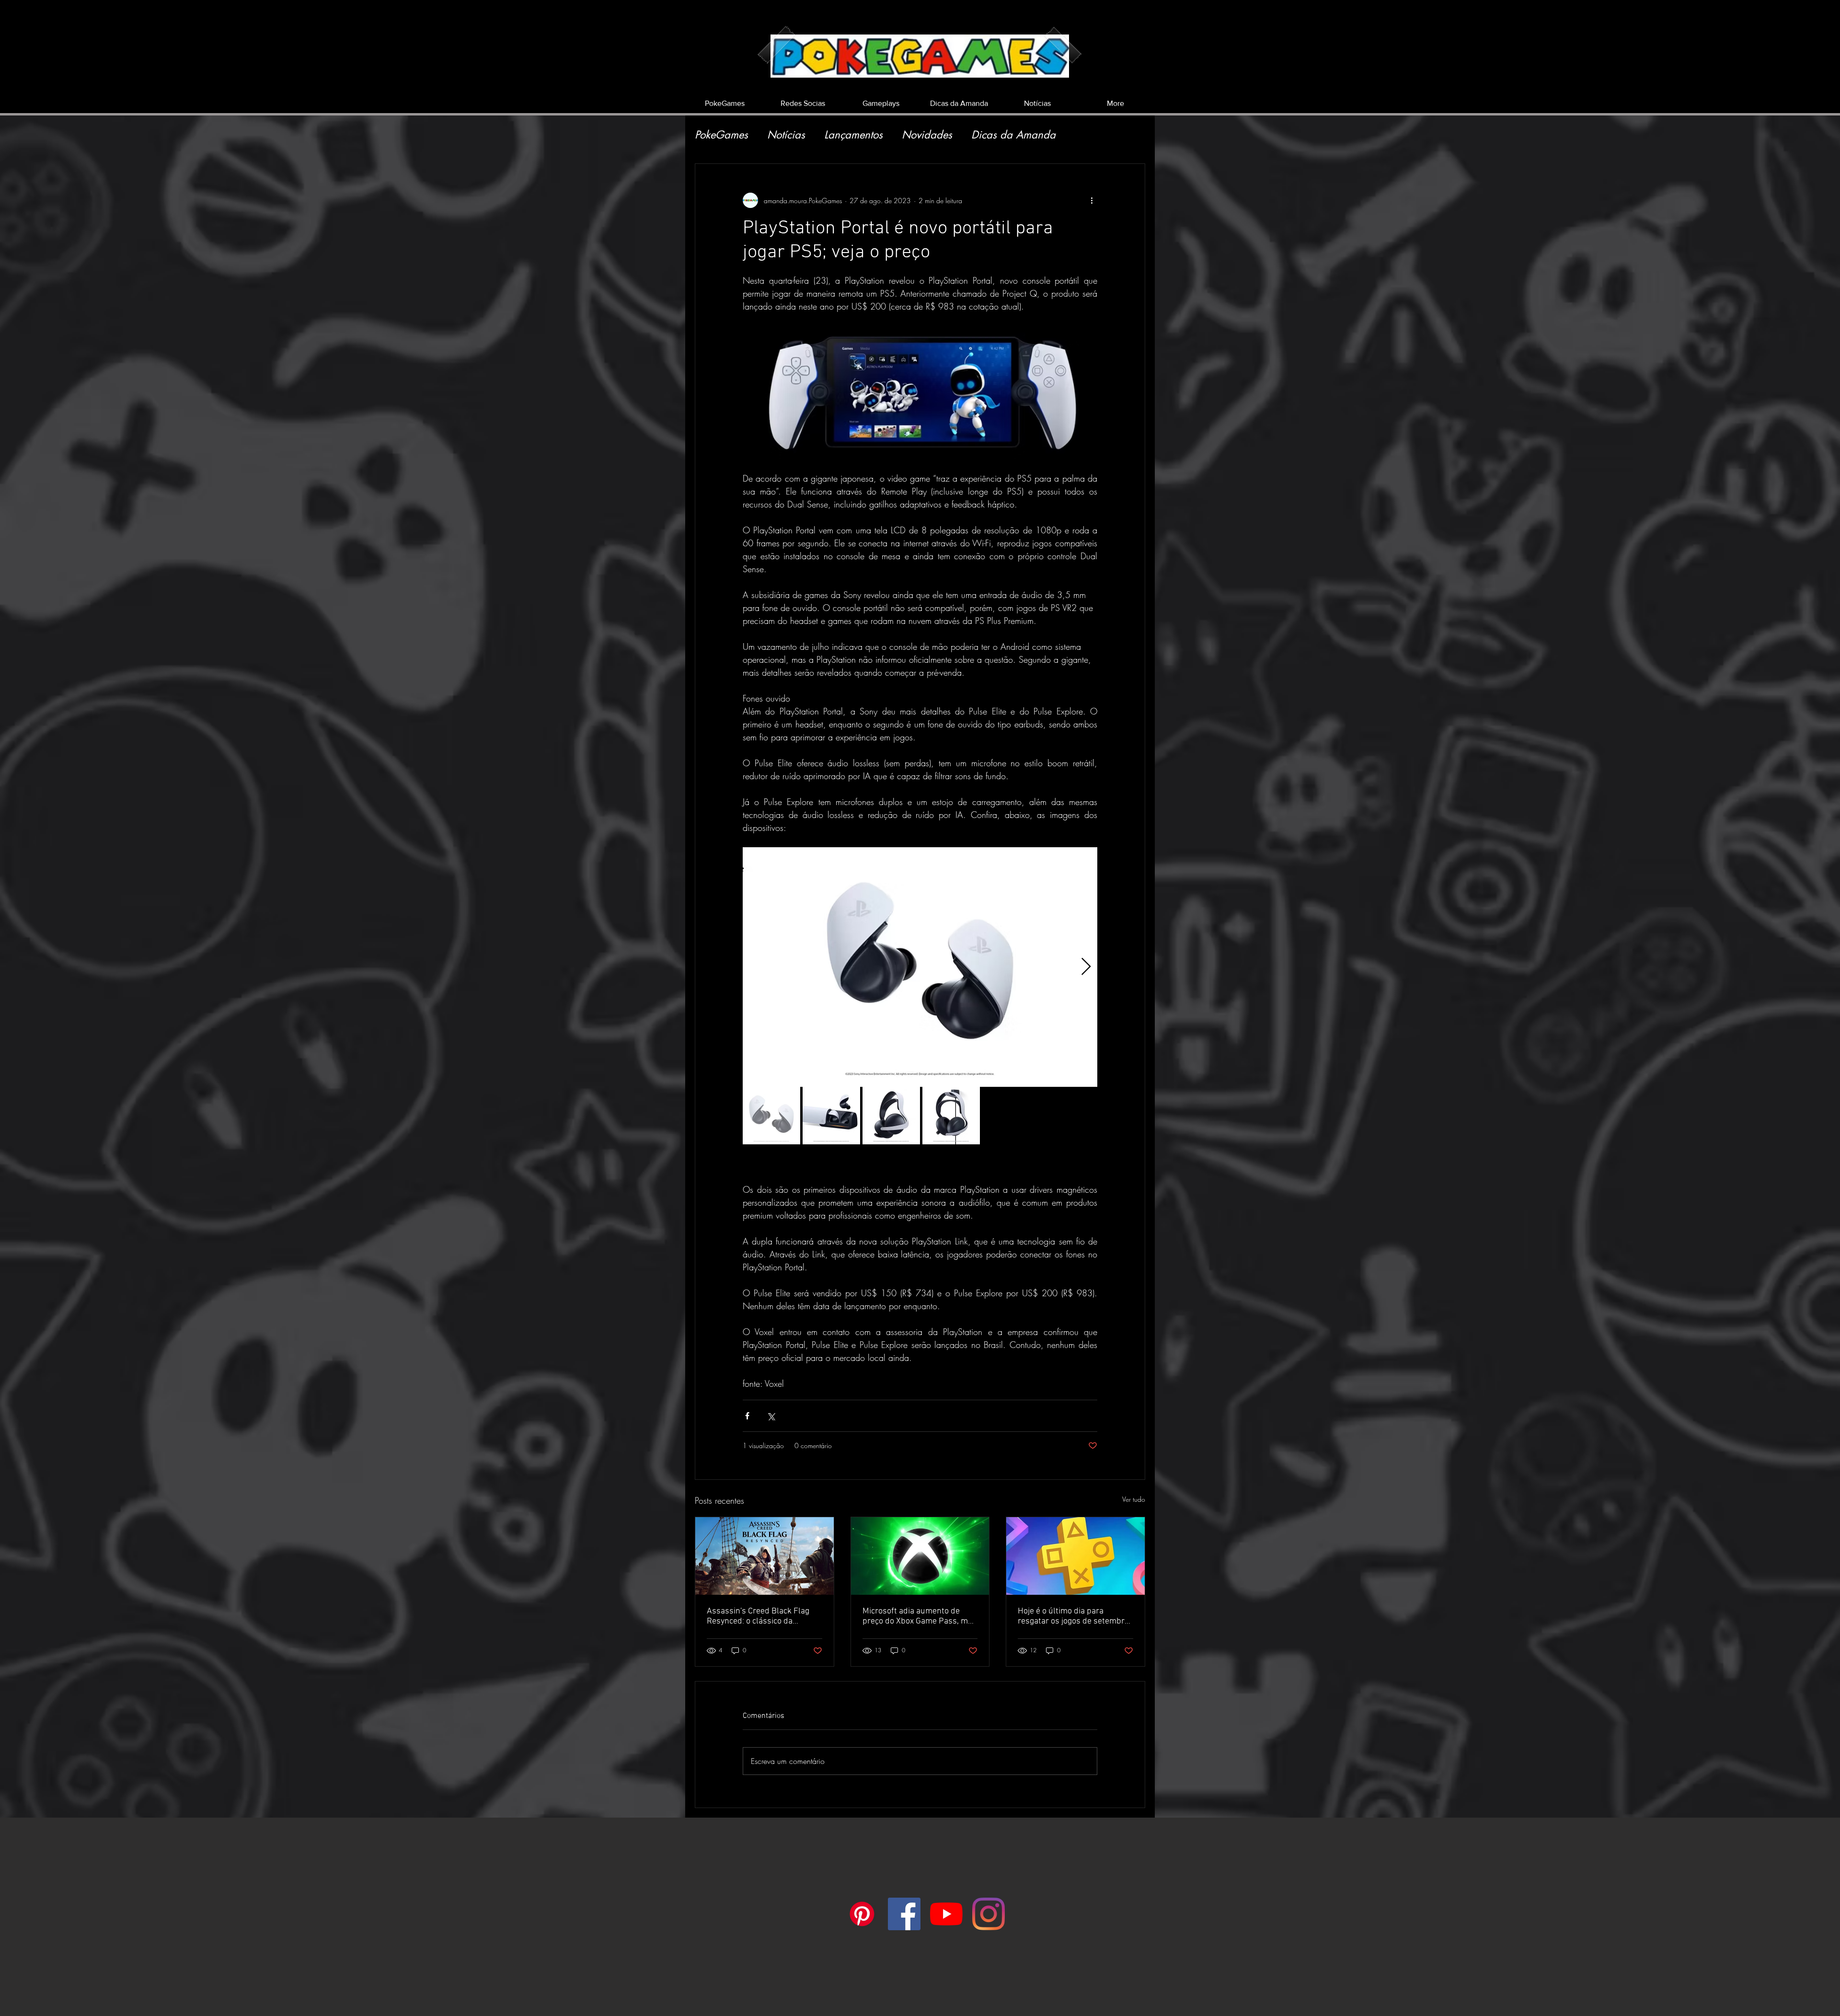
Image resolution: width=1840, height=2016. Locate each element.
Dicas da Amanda (1013, 135)
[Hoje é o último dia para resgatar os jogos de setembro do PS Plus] (1075, 1556)
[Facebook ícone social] (904, 1914)
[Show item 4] (951, 1116)
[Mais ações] (1092, 200)
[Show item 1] (771, 1116)
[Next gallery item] (1086, 967)
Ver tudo (1134, 1499)
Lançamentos (853, 135)
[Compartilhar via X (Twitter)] (771, 1416)
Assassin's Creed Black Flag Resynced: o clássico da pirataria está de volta (758, 1616)
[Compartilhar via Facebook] (747, 1416)
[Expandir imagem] (920, 967)
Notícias (786, 135)
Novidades (927, 135)
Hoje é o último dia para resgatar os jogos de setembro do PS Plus (1073, 1616)
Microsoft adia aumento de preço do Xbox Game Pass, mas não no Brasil (920, 1616)
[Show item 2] (831, 1116)
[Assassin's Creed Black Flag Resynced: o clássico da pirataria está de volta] (765, 1556)
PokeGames (721, 135)
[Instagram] (989, 1914)
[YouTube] (946, 1914)
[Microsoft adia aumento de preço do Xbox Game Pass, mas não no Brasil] (920, 1556)
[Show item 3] (891, 1116)
